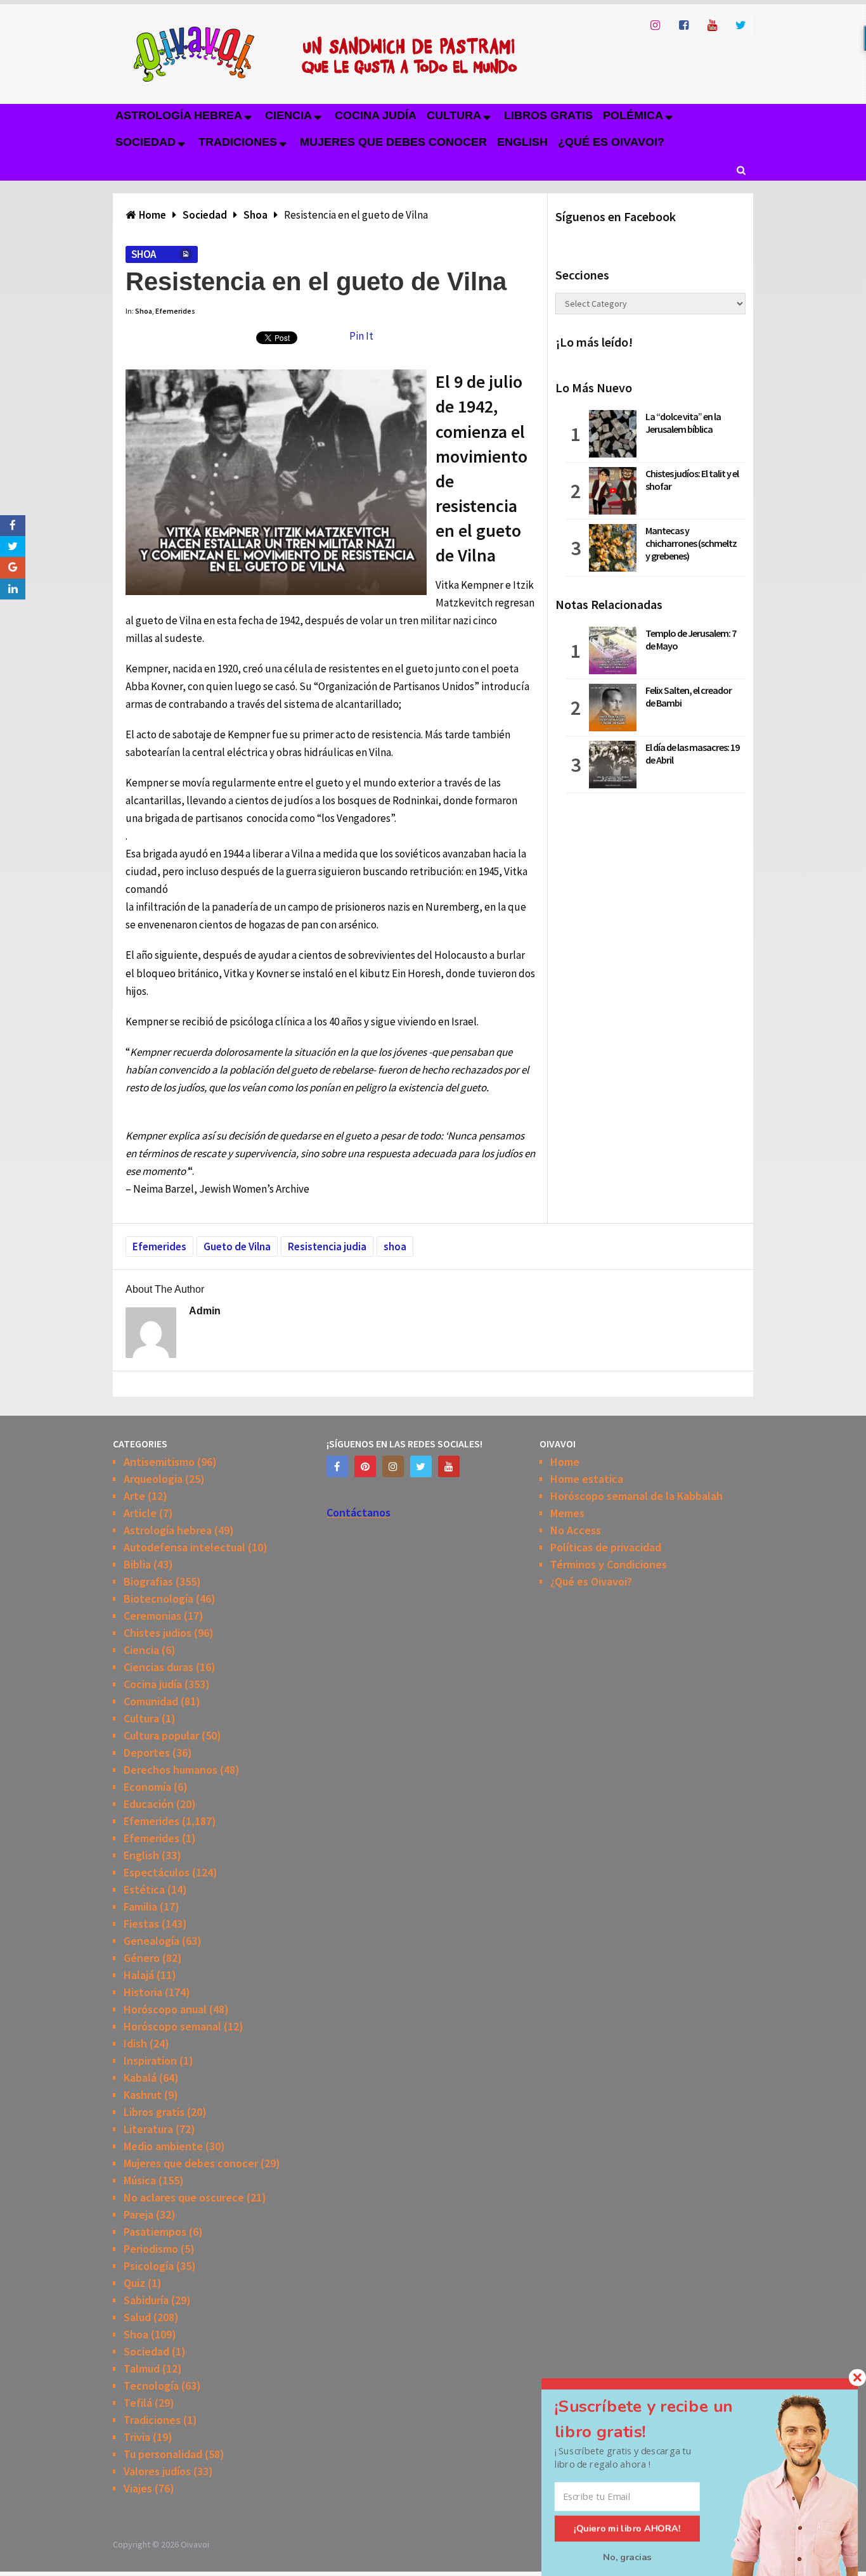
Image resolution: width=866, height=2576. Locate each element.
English (522, 142)
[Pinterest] (365, 1466)
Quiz (134, 2283)
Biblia (137, 1564)
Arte (134, 1496)
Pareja (139, 2214)
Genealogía (152, 1941)
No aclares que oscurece (184, 2197)
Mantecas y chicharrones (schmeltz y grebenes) (691, 543)
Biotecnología (158, 1599)
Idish (135, 2043)
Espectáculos (157, 1872)
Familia (140, 1906)
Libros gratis (548, 115)
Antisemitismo (159, 1462)
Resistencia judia (327, 1246)
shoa (395, 1246)
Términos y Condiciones (609, 1564)
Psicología (149, 2266)
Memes (567, 1513)
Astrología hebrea (179, 115)
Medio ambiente (163, 2146)
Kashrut (143, 2095)
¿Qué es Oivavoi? (611, 142)
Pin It (361, 336)
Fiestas (141, 1924)
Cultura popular (161, 1735)
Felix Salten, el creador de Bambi (688, 696)
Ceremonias (152, 1616)
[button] (659, 2419)
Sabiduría (146, 2300)
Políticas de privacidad (606, 1547)
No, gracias (627, 2557)
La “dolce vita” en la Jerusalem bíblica (683, 423)
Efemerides (175, 311)
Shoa (144, 254)
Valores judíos (157, 2471)
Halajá (139, 1975)
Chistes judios (158, 1633)
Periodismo (151, 2249)
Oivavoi (195, 2544)
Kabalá (140, 2078)
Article (140, 1513)
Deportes (147, 1753)
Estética (144, 1889)
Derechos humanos (171, 1770)
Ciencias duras (158, 1667)
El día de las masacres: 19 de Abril (692, 753)
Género (142, 1958)
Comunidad (151, 1701)
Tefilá (138, 2403)
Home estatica (587, 1479)
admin (205, 1311)
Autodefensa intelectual (184, 1547)
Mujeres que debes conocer (393, 142)
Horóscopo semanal (172, 2026)
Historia (143, 1992)
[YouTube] (449, 1466)
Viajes (138, 2488)
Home (565, 1462)
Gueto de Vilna (237, 1246)
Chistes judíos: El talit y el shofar (692, 480)
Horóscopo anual (165, 2009)
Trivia (137, 2437)
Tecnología (151, 2386)
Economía (147, 1787)
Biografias (148, 1581)
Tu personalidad (163, 2454)
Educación (149, 1804)
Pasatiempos (155, 2232)
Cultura (454, 115)
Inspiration (150, 2060)
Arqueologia (153, 1479)
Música (140, 2180)
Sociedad (145, 142)
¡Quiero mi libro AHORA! (627, 2528)
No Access (576, 1530)
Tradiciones (238, 142)
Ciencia (288, 115)
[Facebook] (337, 1466)
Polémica (633, 115)
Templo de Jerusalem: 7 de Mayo (691, 639)
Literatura (148, 2129)
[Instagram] (393, 1466)
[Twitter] (421, 1466)
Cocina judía (376, 115)
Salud (137, 2317)
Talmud (142, 2368)
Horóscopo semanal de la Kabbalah (637, 1496)
